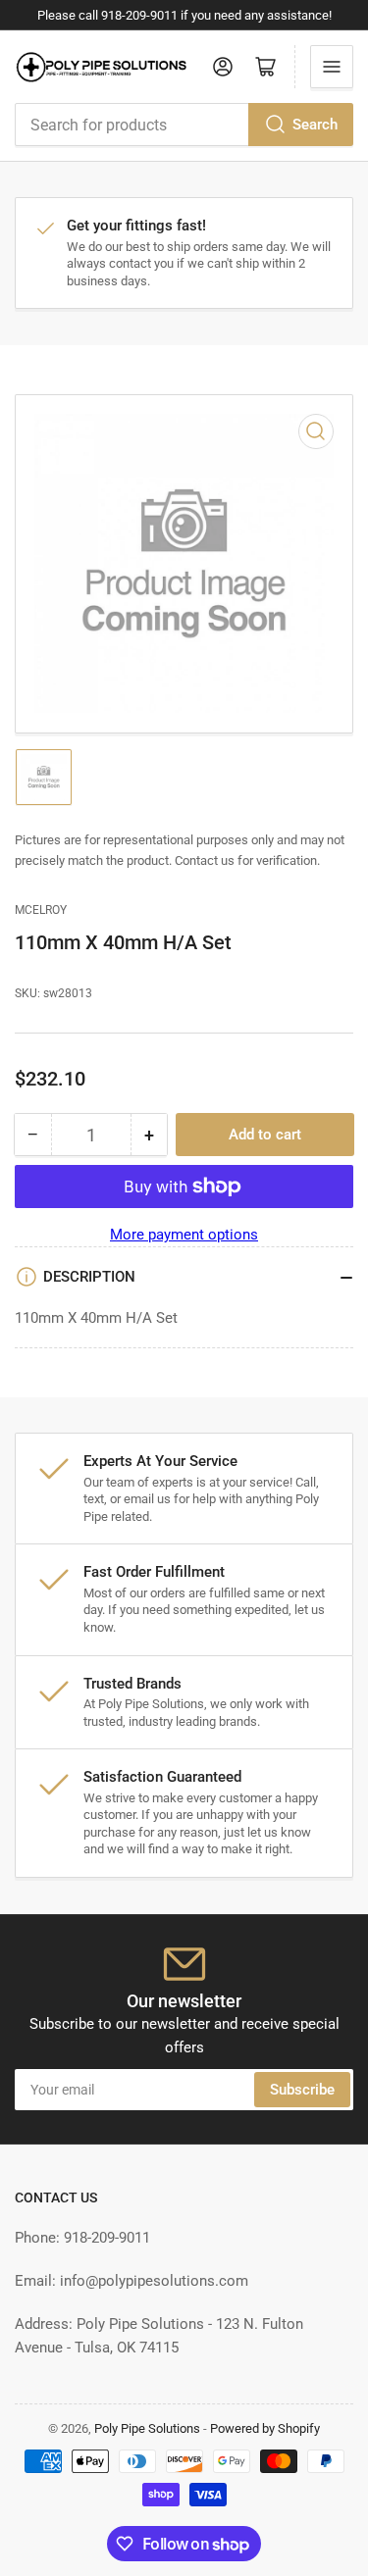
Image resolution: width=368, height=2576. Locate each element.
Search (315, 125)
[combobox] (184, 125)
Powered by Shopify (265, 2428)
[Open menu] (332, 67)
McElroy (41, 910)
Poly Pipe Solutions (147, 2428)
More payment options (184, 1235)
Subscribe (302, 2090)
